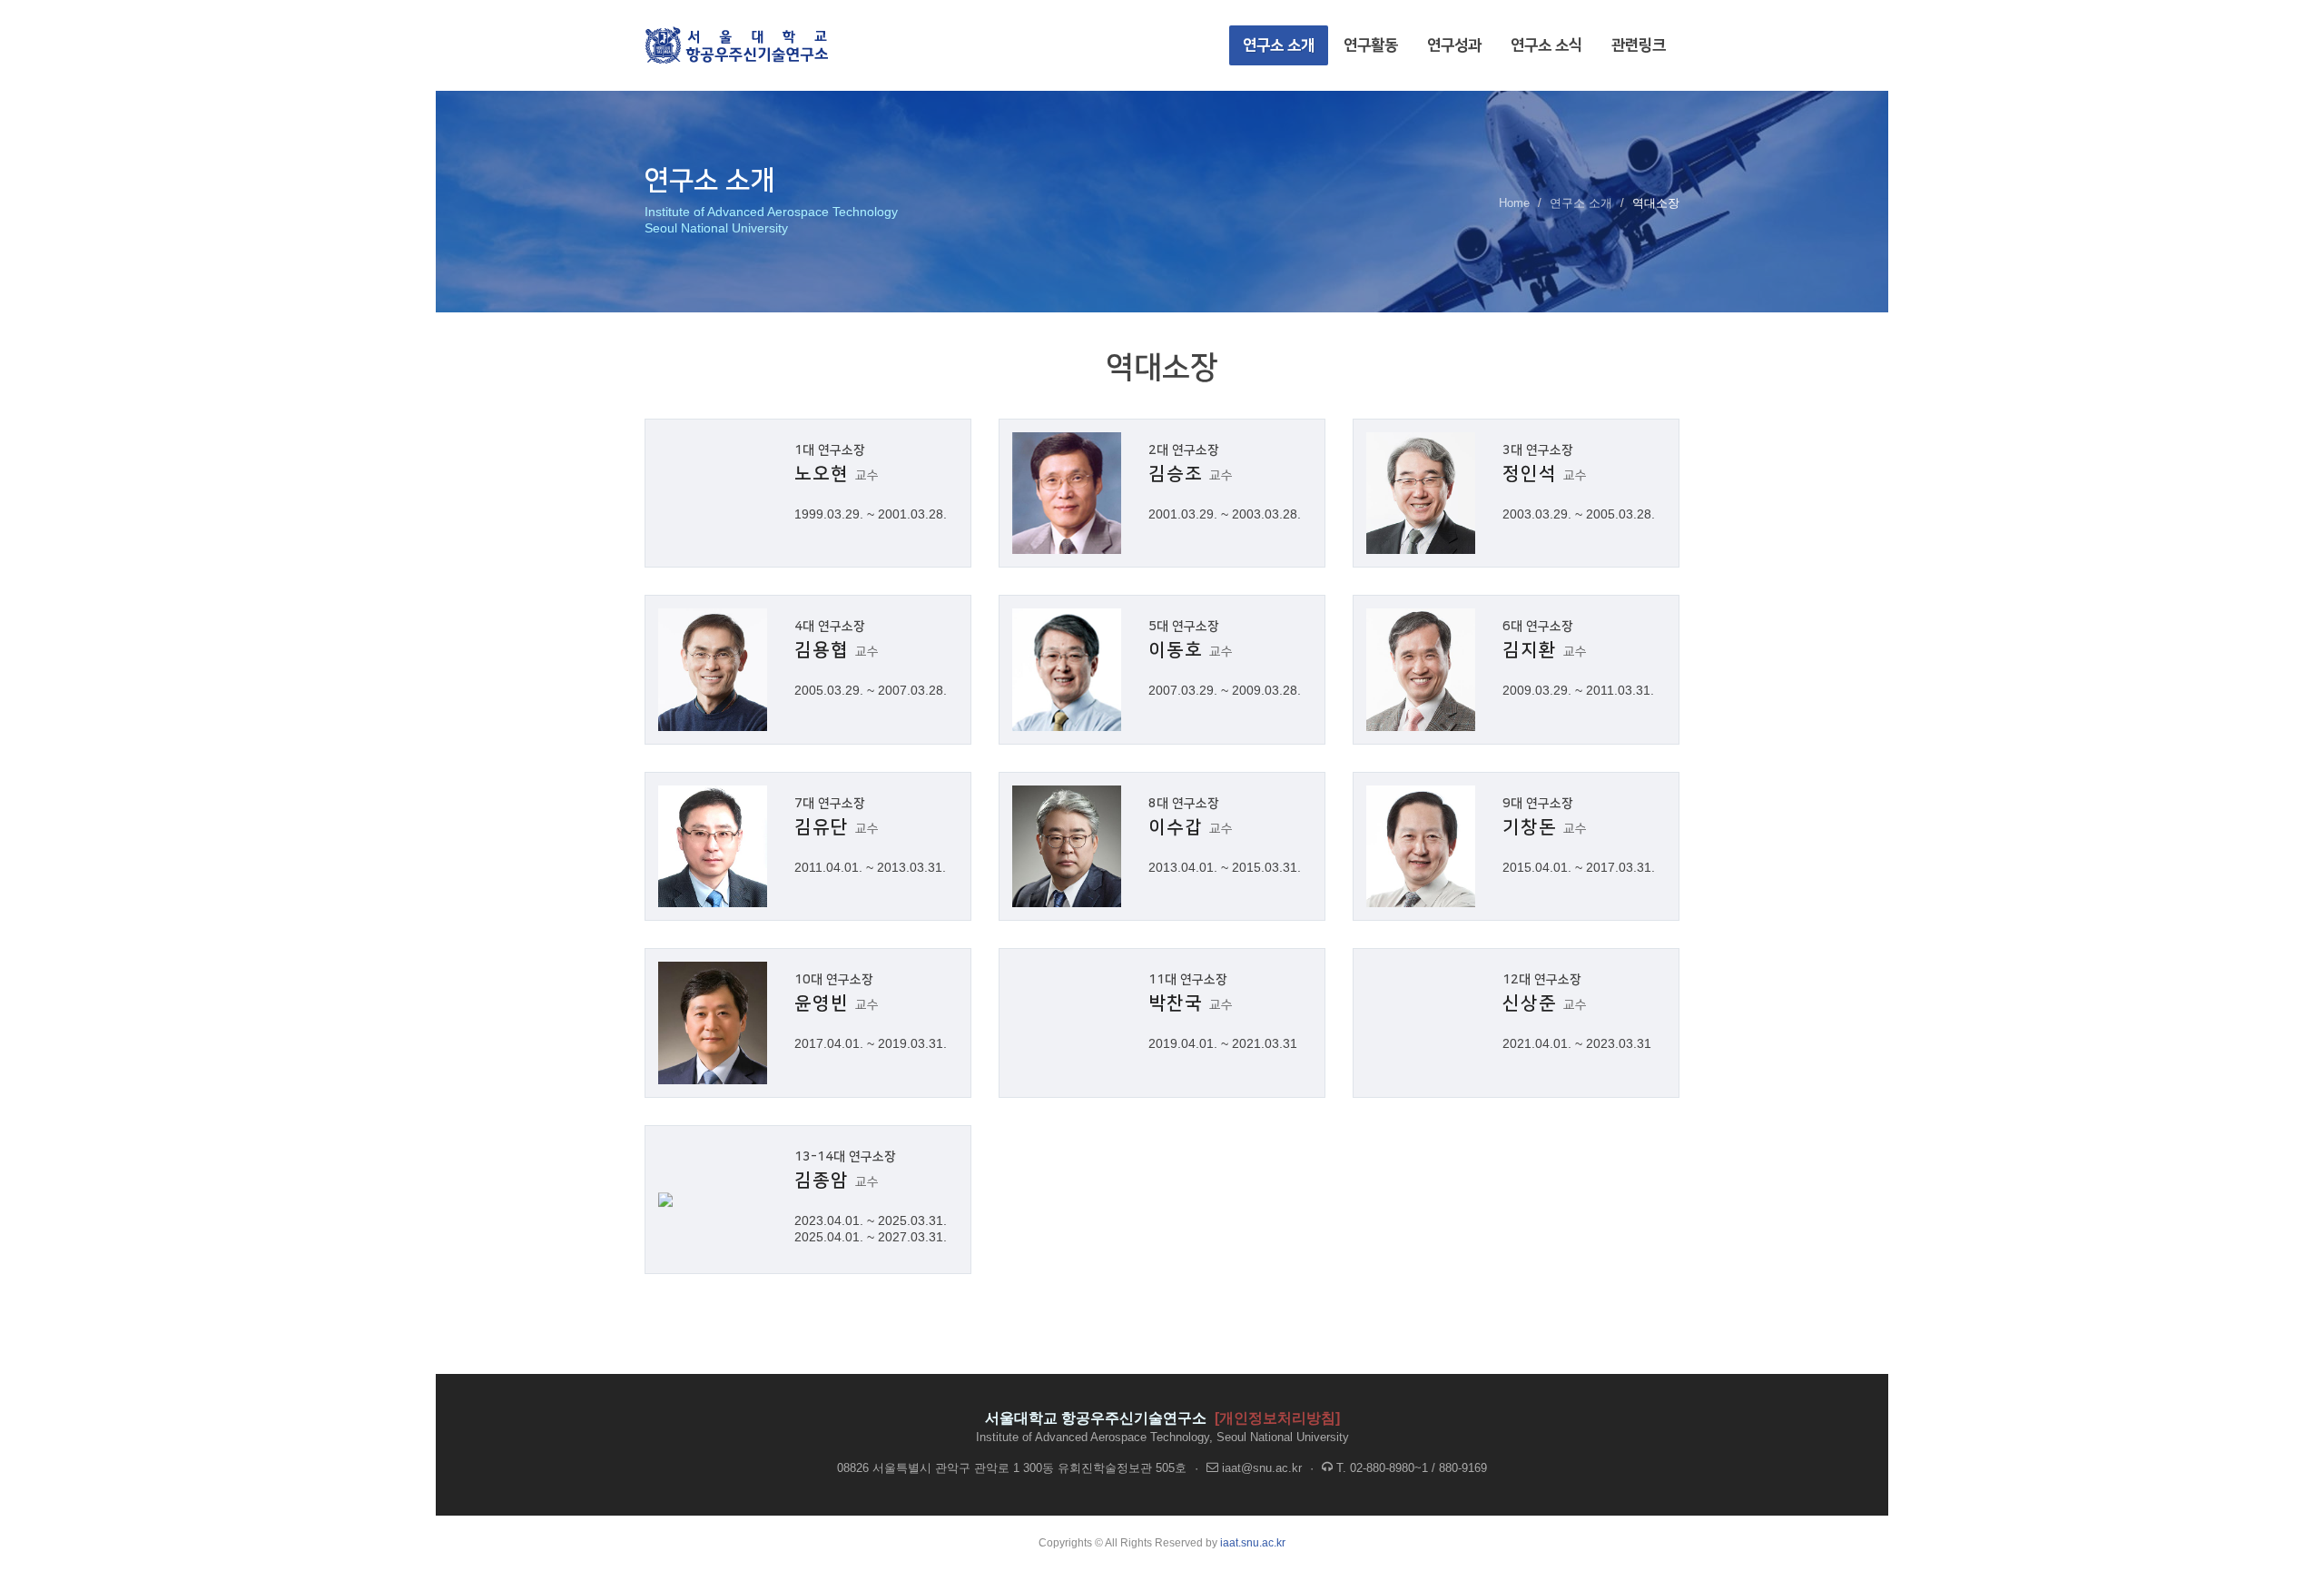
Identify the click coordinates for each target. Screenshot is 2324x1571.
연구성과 (1454, 45)
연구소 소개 (1279, 45)
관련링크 (1639, 45)
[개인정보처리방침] (1277, 1418)
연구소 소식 (1546, 45)
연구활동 (1371, 45)
